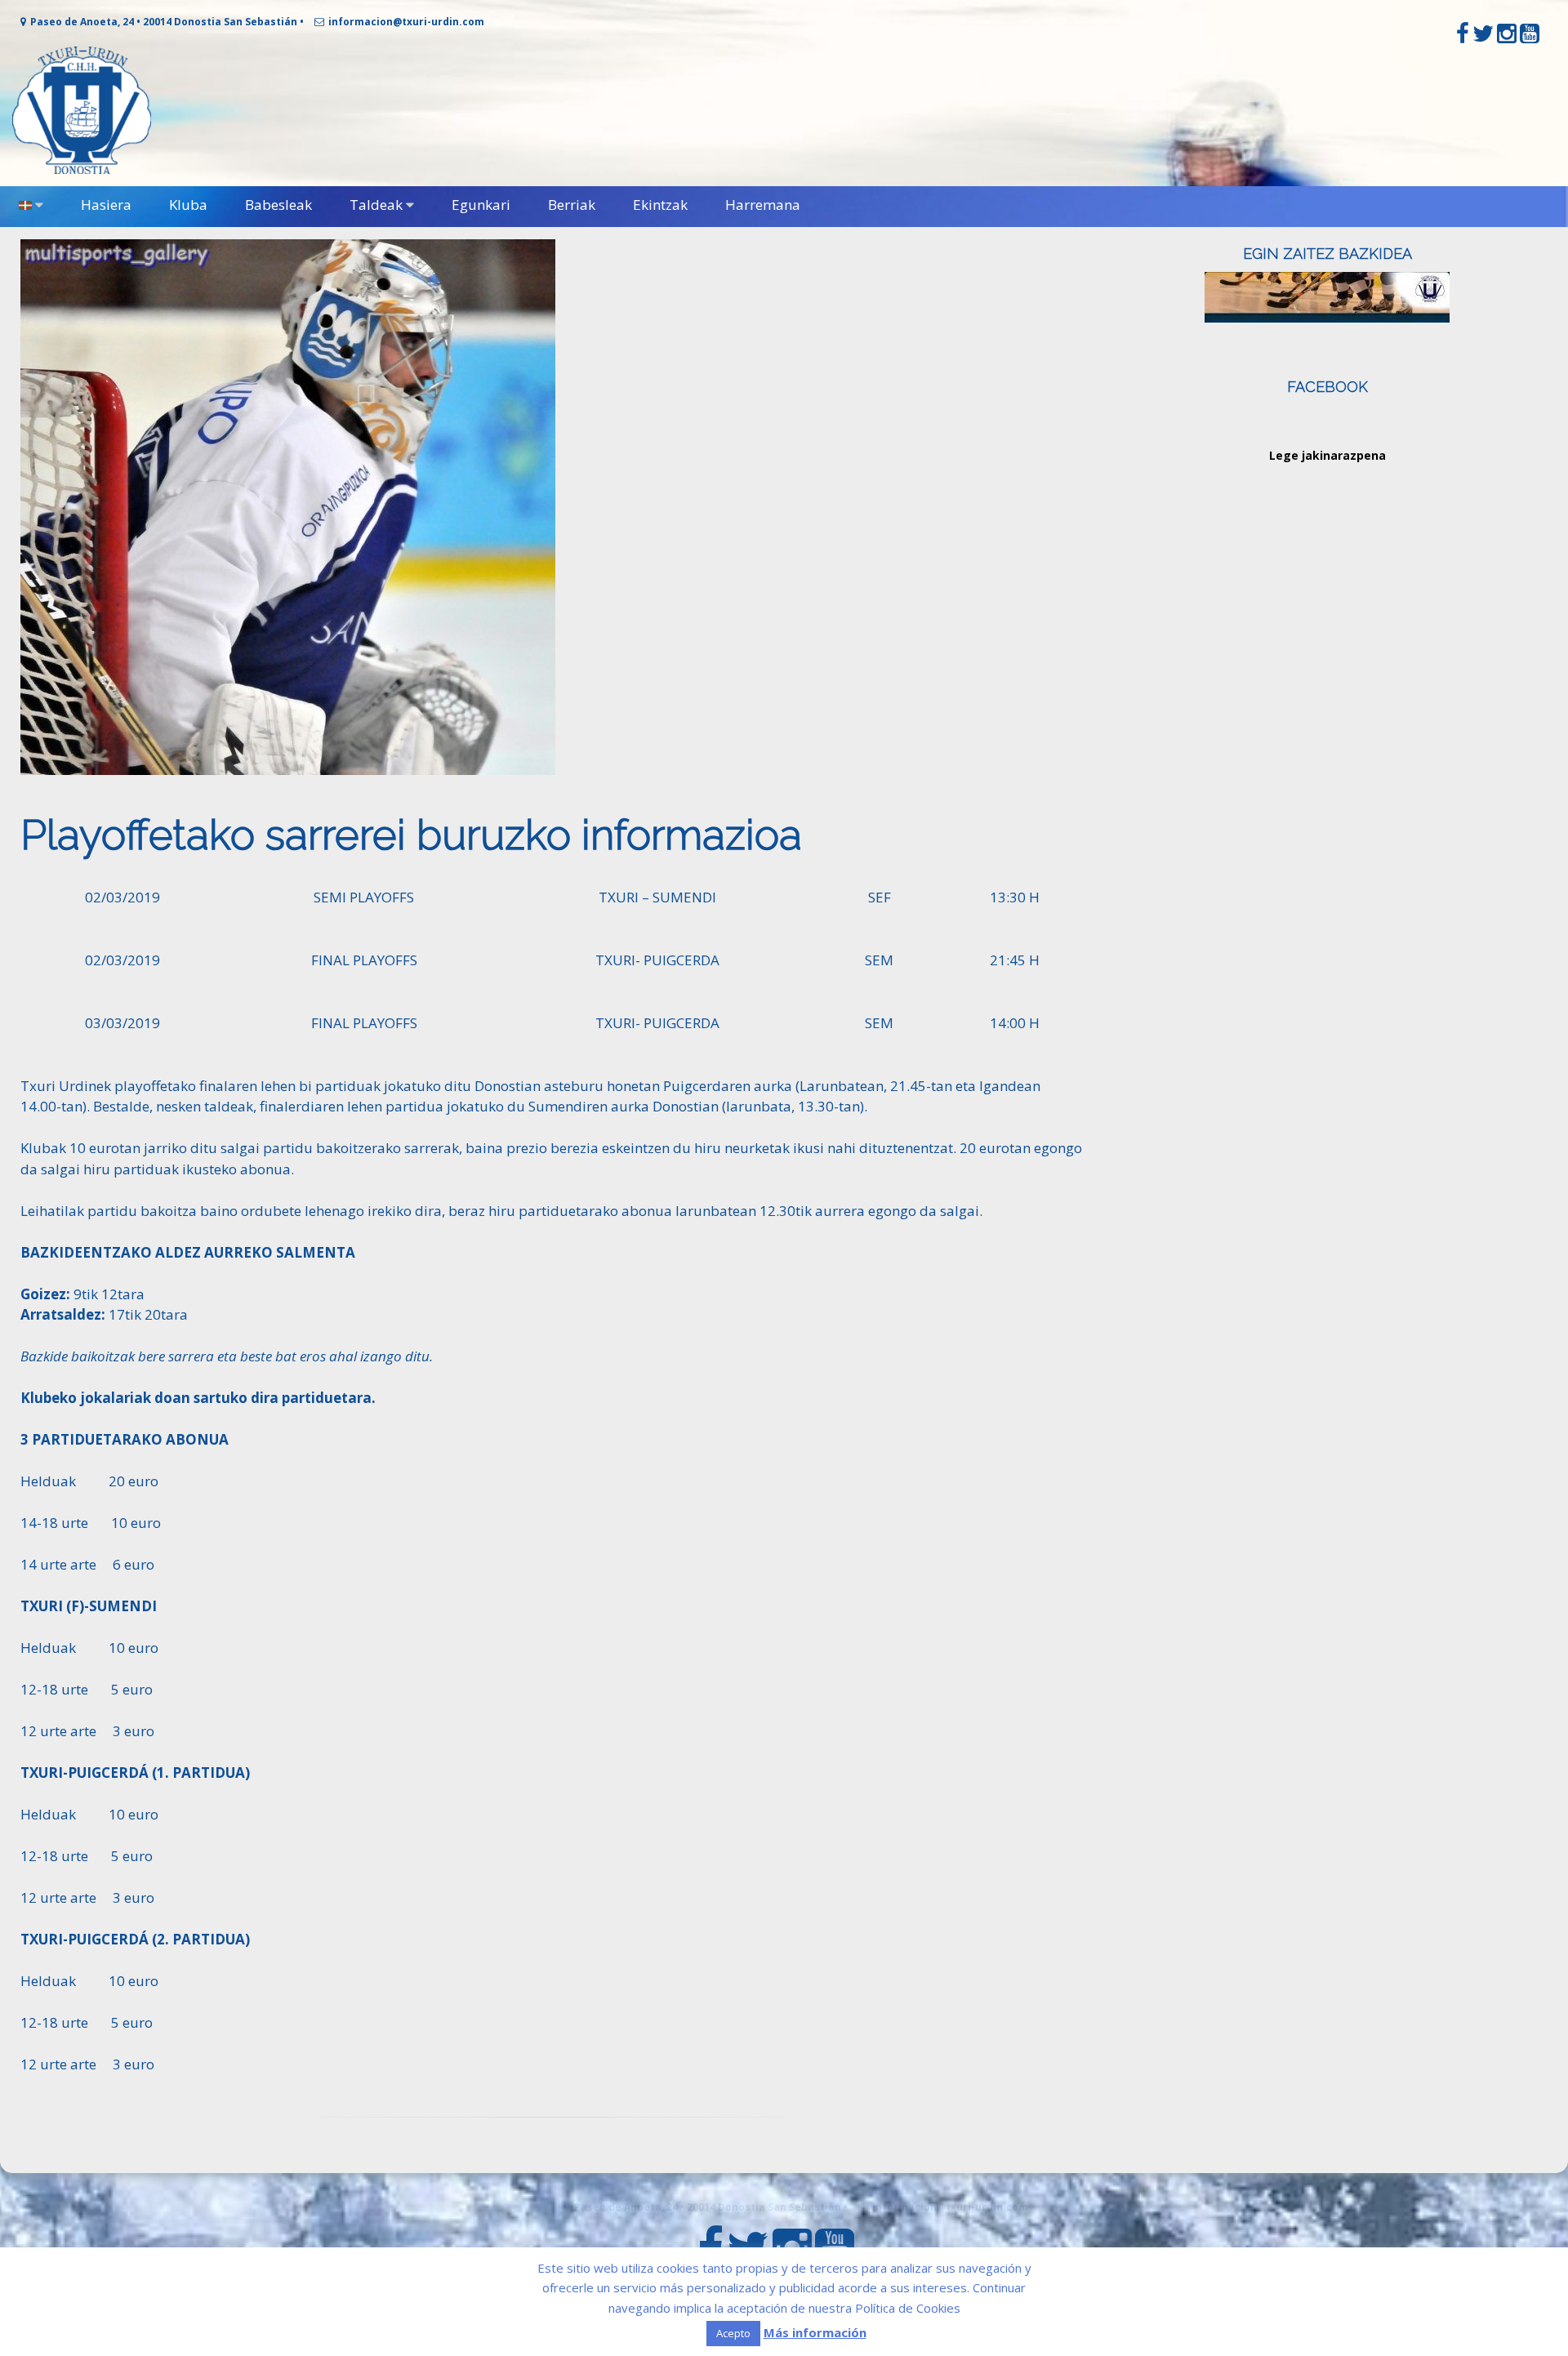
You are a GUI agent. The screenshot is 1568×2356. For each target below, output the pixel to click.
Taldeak (376, 205)
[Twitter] (1483, 37)
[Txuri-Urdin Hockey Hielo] (82, 169)
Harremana (763, 205)
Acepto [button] (733, 2333)
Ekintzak (660, 205)
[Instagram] (1507, 37)
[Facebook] (1463, 37)
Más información (815, 2332)
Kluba (188, 205)
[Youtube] (1530, 37)
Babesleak (278, 205)
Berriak (572, 205)
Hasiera (106, 205)
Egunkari (481, 205)
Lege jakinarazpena (1327, 455)
